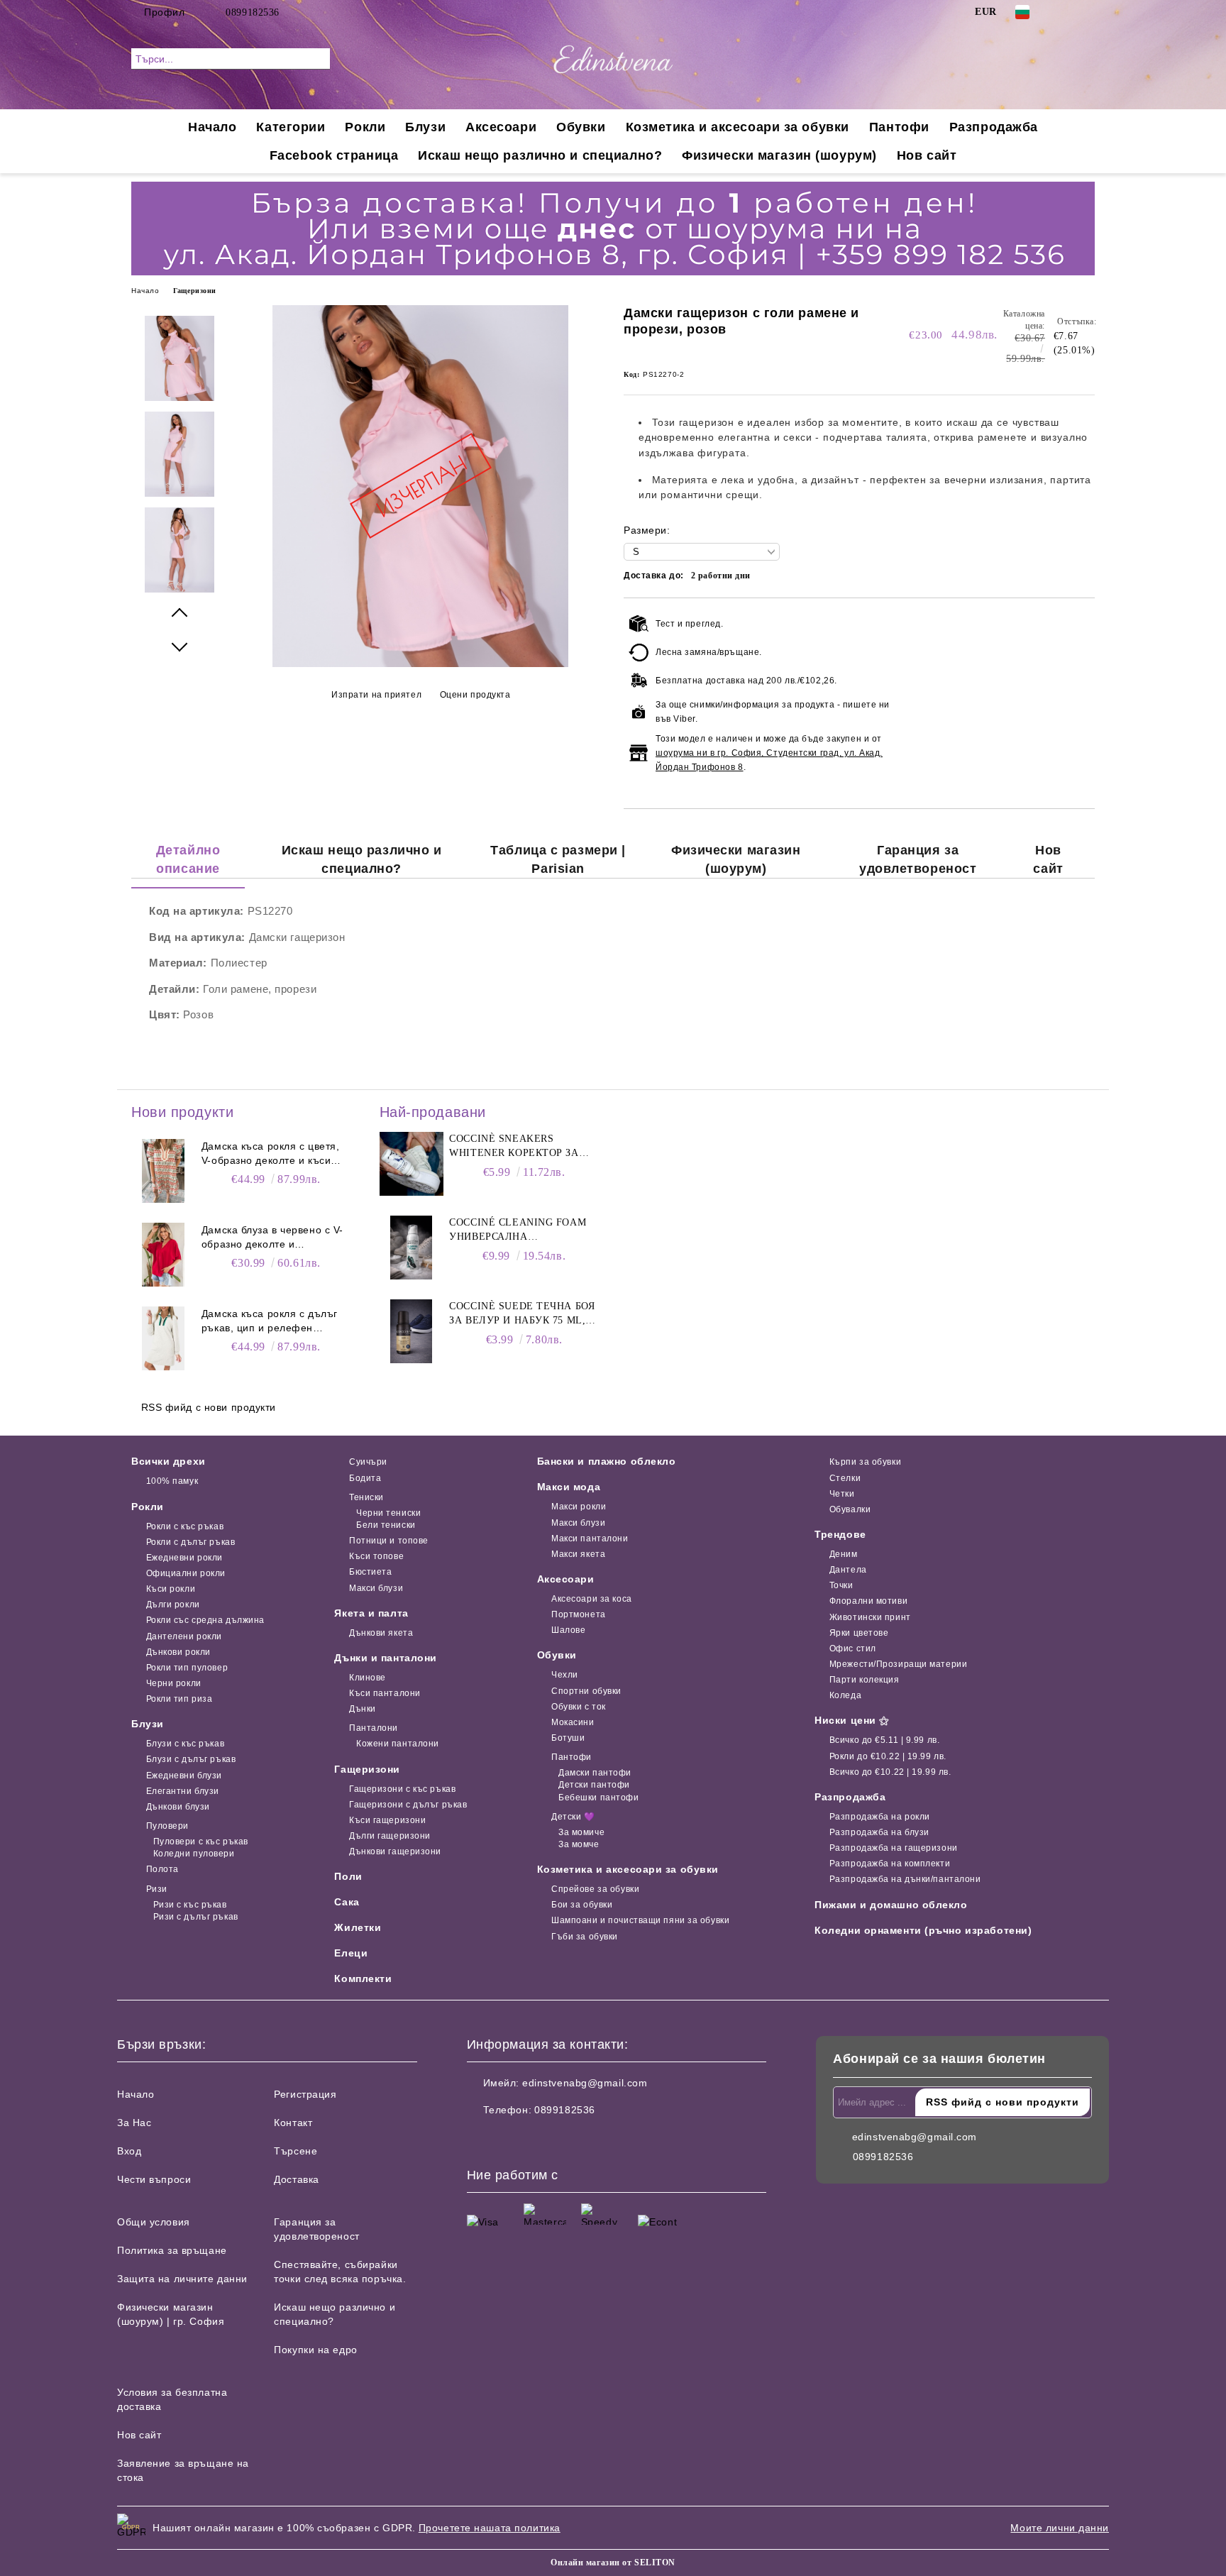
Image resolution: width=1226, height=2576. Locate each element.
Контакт (293, 2123)
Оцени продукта (475, 695)
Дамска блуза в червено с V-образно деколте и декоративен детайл (272, 1238)
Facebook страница (334, 155)
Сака (347, 1902)
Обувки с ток (579, 1707)
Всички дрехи (169, 1461)
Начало (212, 127)
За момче (579, 1844)
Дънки (362, 1709)
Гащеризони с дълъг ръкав (408, 1805)
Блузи (425, 127)
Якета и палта (371, 1613)
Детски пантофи (594, 1785)
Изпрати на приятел (376, 695)
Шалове (568, 1630)
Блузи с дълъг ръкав (191, 1759)
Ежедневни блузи (184, 1776)
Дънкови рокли (178, 1652)
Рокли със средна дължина (205, 1620)
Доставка (296, 2179)
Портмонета (579, 1614)
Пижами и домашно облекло (891, 1905)
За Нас (134, 2123)
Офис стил (853, 1648)
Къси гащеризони (387, 1820)
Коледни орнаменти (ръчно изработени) (923, 1930)
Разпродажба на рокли (880, 1817)
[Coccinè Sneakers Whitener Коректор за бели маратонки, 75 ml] (412, 1164)
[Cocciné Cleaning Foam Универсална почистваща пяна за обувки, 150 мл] (412, 1248)
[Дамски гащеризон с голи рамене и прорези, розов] (421, 664)
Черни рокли (174, 1683)
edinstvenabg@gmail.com (585, 2083)
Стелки (845, 1478)
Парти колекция (864, 1680)
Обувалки (850, 1509)
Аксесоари (501, 127)
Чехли (565, 1675)
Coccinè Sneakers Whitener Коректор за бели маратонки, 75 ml (515, 1147)
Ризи (157, 1889)
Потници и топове (389, 1541)
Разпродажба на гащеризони (894, 1848)
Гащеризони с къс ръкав (402, 1789)
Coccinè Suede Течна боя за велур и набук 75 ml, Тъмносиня (522, 1314)
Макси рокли (579, 1507)
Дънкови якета (381, 1633)
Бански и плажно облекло (607, 1461)
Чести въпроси (154, 2179)
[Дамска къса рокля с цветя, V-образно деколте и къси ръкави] (163, 1171)
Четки (842, 1494)
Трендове (840, 1534)
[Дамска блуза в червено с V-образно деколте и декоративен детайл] (163, 1255)
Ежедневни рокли (184, 1558)
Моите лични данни (1060, 2528)
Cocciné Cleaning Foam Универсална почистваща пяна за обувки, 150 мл (518, 1231)
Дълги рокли (173, 1605)
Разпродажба (994, 127)
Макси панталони (590, 1539)
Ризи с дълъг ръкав (196, 1917)
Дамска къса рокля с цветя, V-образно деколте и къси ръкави (271, 1154)
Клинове (367, 1678)
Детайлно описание (188, 859)
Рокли (365, 127)
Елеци (351, 1953)
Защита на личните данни (182, 2279)
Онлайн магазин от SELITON (613, 2563)
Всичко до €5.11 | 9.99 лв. (884, 1740)
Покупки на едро (315, 2350)
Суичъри (368, 1462)
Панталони (374, 1728)
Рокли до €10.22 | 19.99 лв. (888, 1756)
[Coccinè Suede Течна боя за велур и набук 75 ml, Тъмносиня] (412, 1331)
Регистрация (305, 2094)
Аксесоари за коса (592, 1599)
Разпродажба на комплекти (890, 1864)
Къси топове (376, 1556)
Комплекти (363, 1978)
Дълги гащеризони (390, 1836)
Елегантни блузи (183, 1791)
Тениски (366, 1497)
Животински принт (870, 1617)
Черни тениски (388, 1513)
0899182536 (253, 12)
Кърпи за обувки (865, 1462)
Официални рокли (186, 1573)
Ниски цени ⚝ (852, 1720)
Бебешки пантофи (598, 1798)
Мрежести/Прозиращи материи (898, 1664)
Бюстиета (370, 1572)
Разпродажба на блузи (879, 1832)
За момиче (581, 1832)
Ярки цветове (859, 1633)
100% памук (172, 1481)
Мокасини (573, 1722)
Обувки (581, 127)
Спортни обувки (586, 1691)
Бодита (365, 1478)
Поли (348, 1876)
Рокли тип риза (179, 1699)
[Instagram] (1087, 12)
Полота (162, 1869)
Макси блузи (376, 1588)
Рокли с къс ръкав (185, 1526)
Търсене (296, 2151)
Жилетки (358, 1927)
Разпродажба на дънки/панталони (905, 1879)
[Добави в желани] (1084, 696)
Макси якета (578, 1554)
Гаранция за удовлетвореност (918, 859)
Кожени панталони (398, 1744)
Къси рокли (171, 1589)
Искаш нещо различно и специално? (540, 155)
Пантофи (899, 127)
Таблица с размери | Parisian (558, 859)
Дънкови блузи (178, 1807)
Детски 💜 (573, 1817)
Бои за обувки (582, 1905)
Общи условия (154, 2222)
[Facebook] (1066, 12)
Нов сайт (927, 155)
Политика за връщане (172, 2250)
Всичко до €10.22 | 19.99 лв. (890, 1772)
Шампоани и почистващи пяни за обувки (640, 1920)
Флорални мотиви (868, 1601)
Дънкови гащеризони (395, 1851)
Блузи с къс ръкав (185, 1744)
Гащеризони (195, 291)
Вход (129, 2151)
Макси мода (569, 1487)
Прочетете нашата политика (490, 2528)
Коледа (845, 1695)
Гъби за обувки (585, 1937)
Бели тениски (386, 1525)
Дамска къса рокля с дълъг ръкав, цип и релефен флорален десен (270, 1321)
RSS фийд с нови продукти (209, 1407)
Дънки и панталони (386, 1658)
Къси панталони (385, 1693)
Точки (841, 1585)
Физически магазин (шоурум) (779, 155)
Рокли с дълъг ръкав (190, 1542)
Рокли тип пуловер (187, 1668)
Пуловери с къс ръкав (201, 1842)
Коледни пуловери (194, 1854)
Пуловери (167, 1826)
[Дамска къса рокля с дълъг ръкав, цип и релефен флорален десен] (163, 1338)
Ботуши (568, 1738)
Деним (843, 1554)
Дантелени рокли (184, 1636)
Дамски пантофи (595, 1773)
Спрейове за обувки (595, 1889)
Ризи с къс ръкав (190, 1905)
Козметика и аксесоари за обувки (738, 127)
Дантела (848, 1570)
